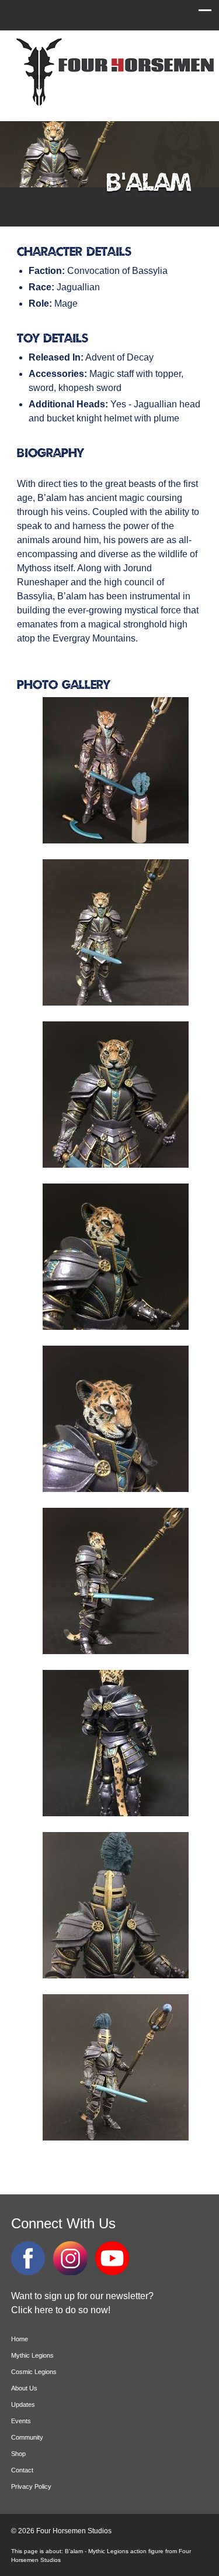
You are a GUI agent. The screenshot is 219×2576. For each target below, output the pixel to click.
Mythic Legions (32, 2355)
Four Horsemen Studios (113, 72)
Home (20, 2339)
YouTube (112, 2258)
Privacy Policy (31, 2486)
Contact (22, 2470)
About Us (24, 2388)
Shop (18, 2454)
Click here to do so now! (61, 2310)
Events (21, 2421)
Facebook (28, 2258)
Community (27, 2437)
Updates (23, 2405)
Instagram (70, 2258)
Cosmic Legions (34, 2372)
